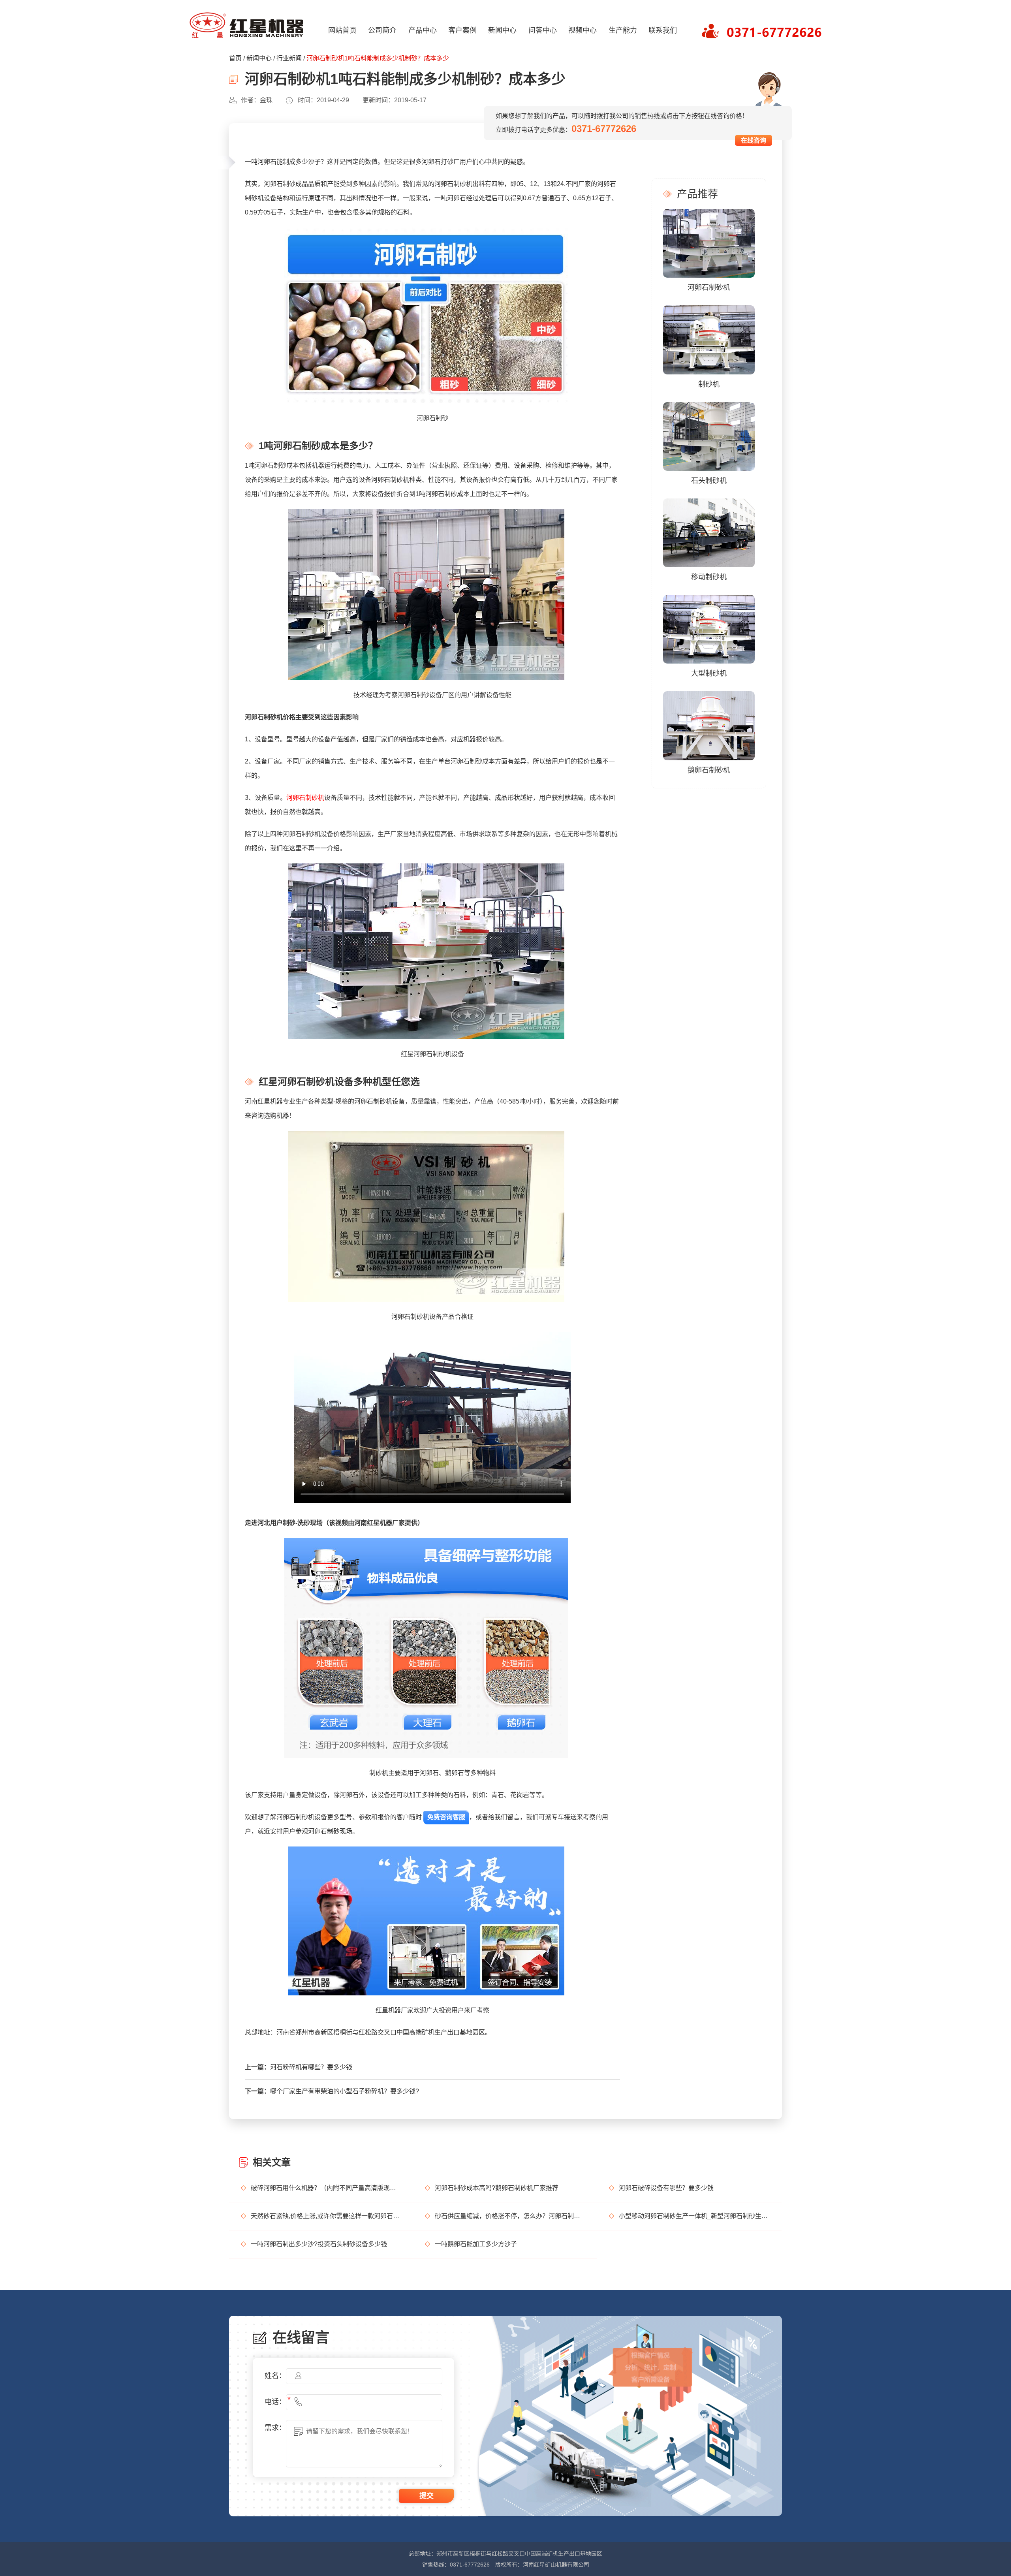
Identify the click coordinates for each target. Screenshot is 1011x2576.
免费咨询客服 (446, 1817)
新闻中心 (502, 30)
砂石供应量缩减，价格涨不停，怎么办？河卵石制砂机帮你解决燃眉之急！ (510, 2216)
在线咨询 (754, 140)
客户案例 (462, 30)
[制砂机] (709, 339)
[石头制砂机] (709, 436)
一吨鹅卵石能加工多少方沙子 (476, 2244)
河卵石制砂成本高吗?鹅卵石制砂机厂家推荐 (497, 2188)
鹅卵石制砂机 (709, 770)
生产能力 (623, 30)
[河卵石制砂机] (709, 243)
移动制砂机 (709, 577)
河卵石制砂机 (305, 798)
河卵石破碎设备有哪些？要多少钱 (666, 2188)
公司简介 (382, 30)
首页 (235, 58)
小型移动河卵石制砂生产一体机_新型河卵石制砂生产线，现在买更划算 (694, 2216)
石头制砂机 (709, 481)
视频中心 (583, 30)
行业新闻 (289, 58)
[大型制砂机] (709, 629)
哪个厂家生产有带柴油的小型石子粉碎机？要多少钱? (345, 2091)
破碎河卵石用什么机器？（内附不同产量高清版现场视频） (326, 2188)
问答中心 (543, 30)
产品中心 (423, 30)
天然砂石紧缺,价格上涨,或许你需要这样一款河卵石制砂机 (326, 2216)
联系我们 (663, 30)
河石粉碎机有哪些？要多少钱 (311, 2067)
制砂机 (709, 384)
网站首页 (342, 30)
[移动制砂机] (709, 532)
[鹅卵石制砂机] (709, 725)
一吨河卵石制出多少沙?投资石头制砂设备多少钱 (319, 2244)
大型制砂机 (709, 673)
